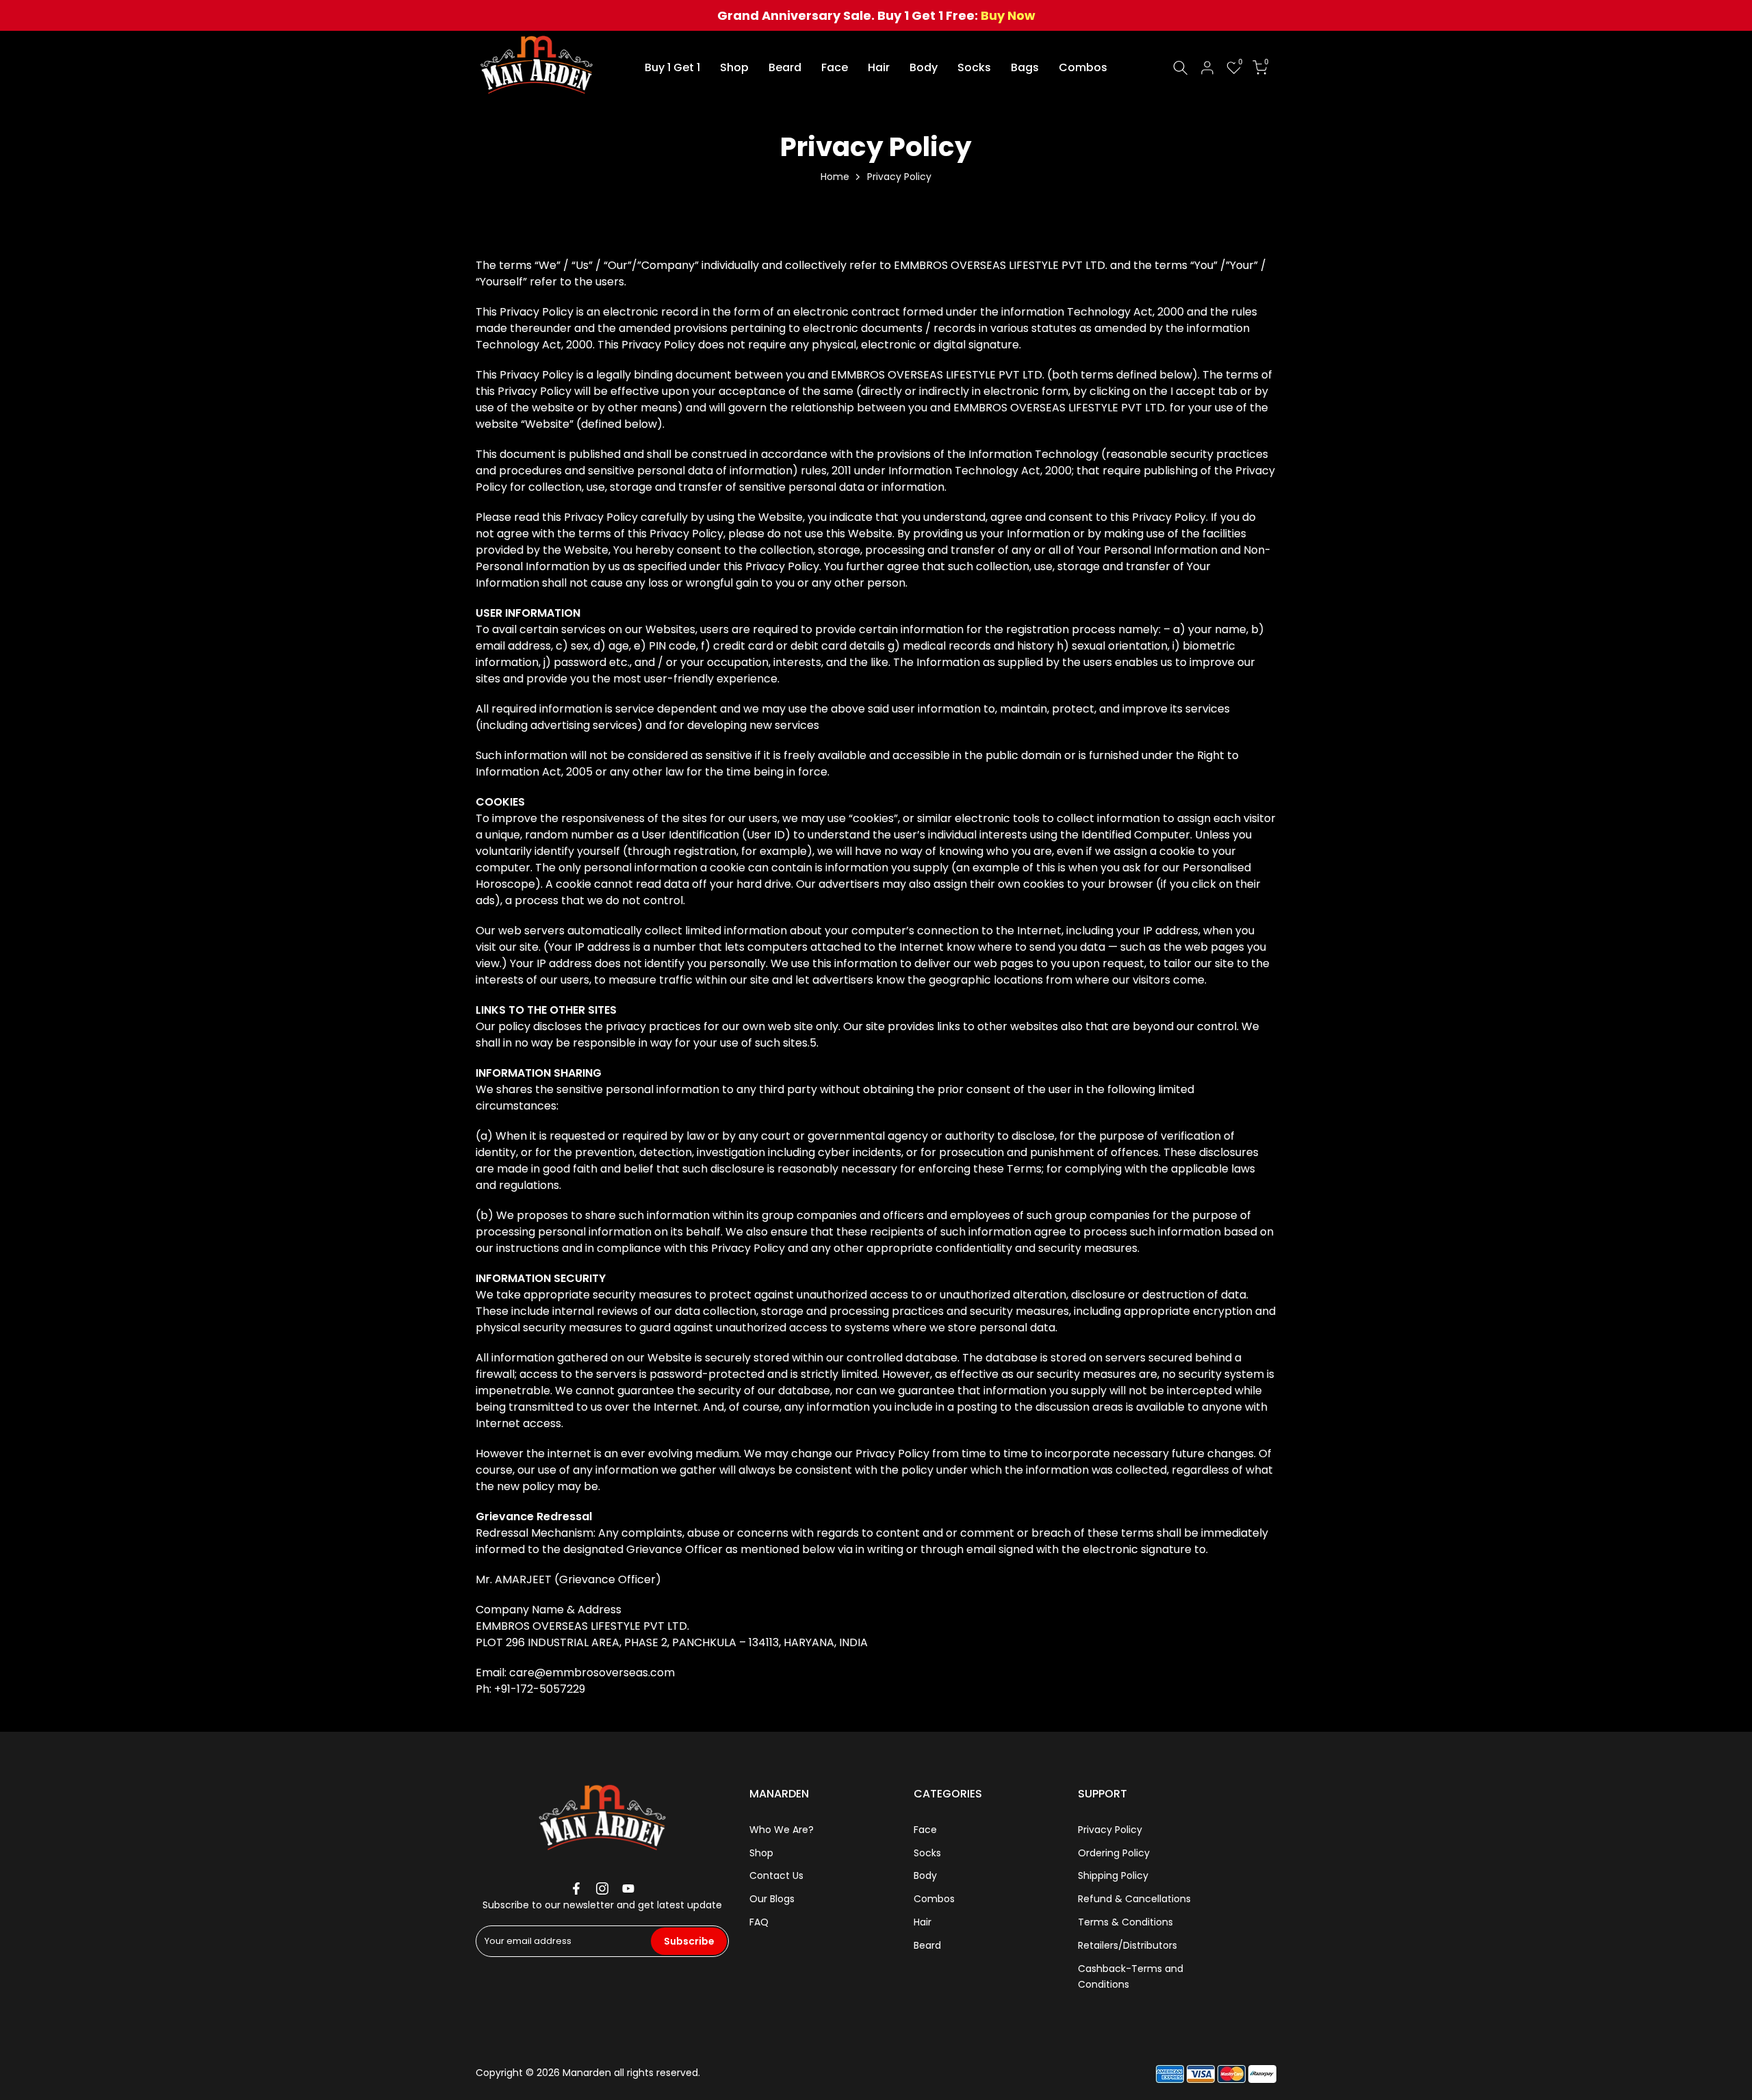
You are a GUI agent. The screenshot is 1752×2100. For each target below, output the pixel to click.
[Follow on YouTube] (628, 1888)
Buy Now (1008, 15)
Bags (1025, 67)
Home (835, 177)
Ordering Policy (1114, 1853)
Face (835, 67)
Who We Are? (782, 1830)
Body (924, 67)
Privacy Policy (1110, 1830)
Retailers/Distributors (1128, 1945)
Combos (1083, 67)
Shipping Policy (1113, 1875)
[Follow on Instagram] (602, 1888)
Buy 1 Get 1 (672, 67)
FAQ (759, 1922)
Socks (974, 67)
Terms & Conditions (1125, 1922)
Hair (879, 67)
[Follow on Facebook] (576, 1888)
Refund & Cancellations (1134, 1899)
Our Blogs (772, 1899)
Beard (785, 67)
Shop (734, 67)
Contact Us (776, 1875)
